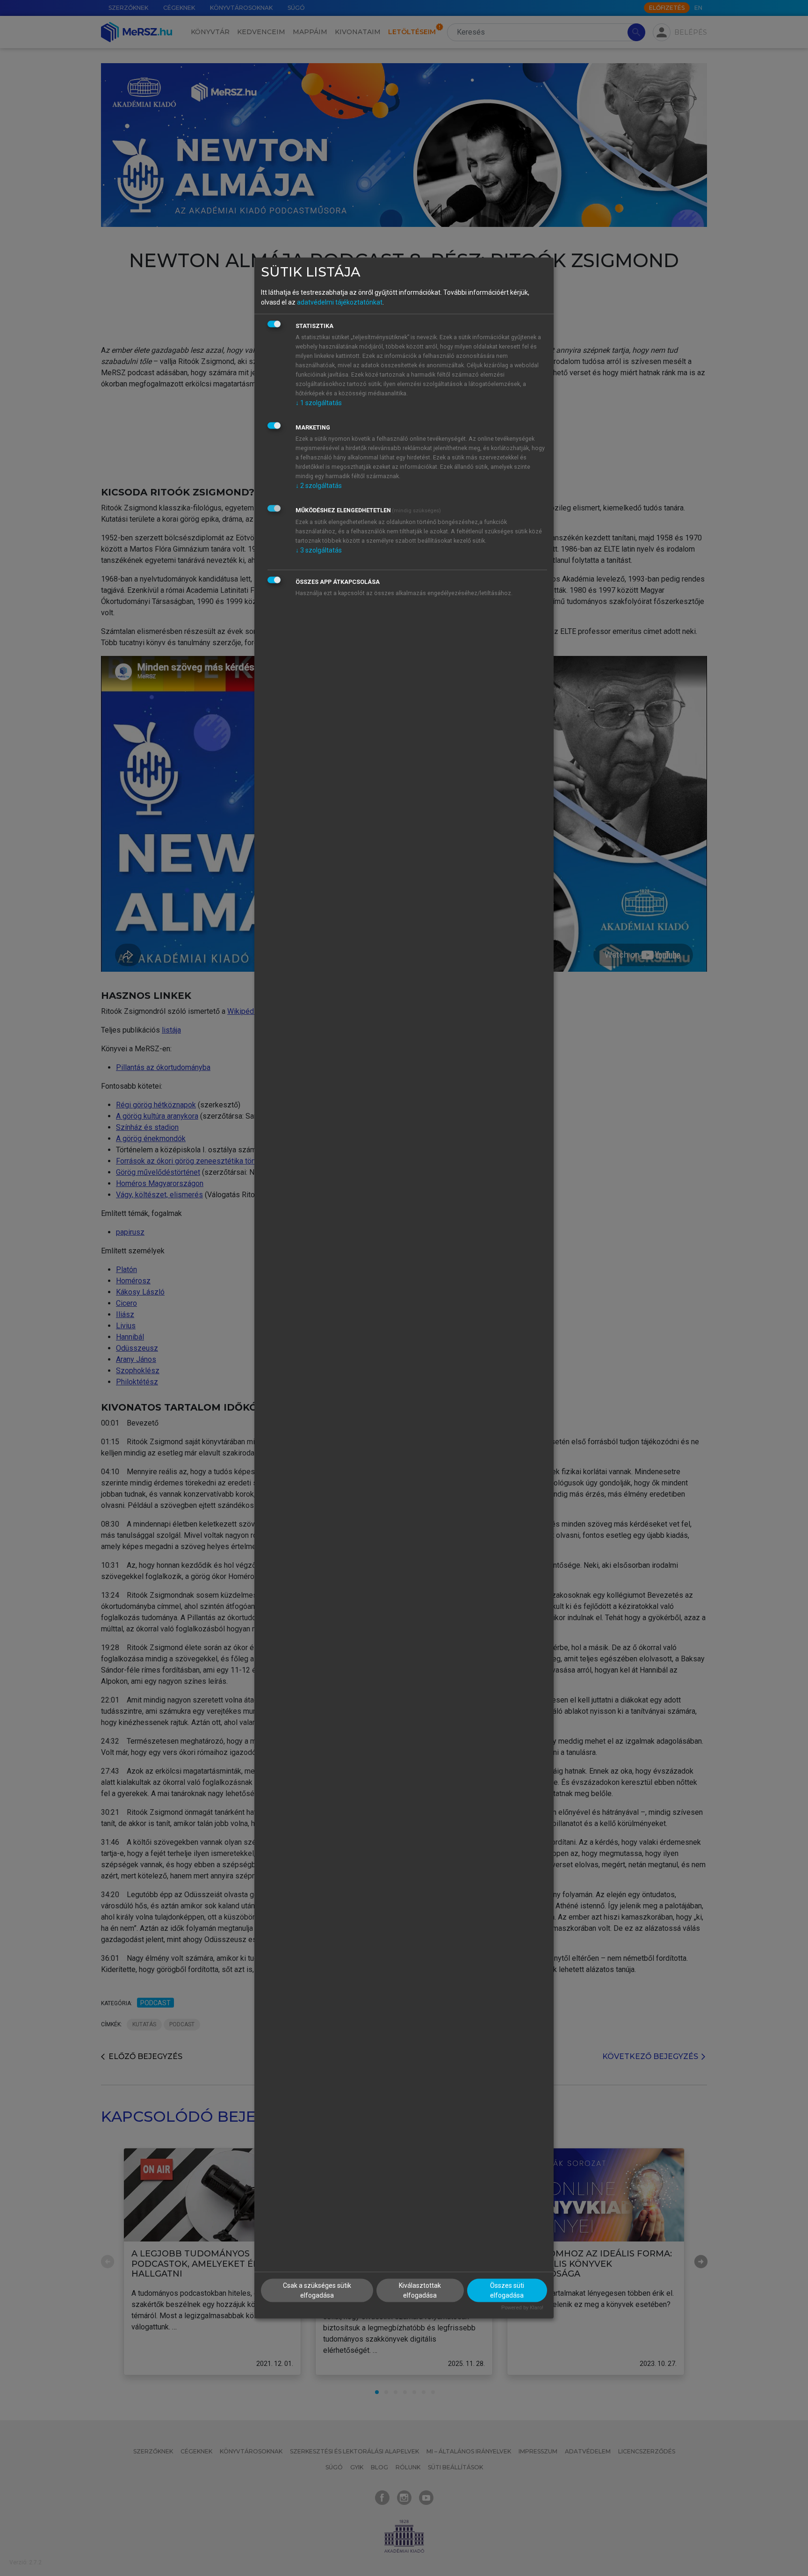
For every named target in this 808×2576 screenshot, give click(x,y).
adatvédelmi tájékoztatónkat (340, 302)
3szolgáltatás (319, 550)
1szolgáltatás (319, 402)
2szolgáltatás (319, 485)
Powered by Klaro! (522, 2308)
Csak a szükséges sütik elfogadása (317, 2290)
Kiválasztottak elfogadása (420, 2290)
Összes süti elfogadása (507, 2290)
